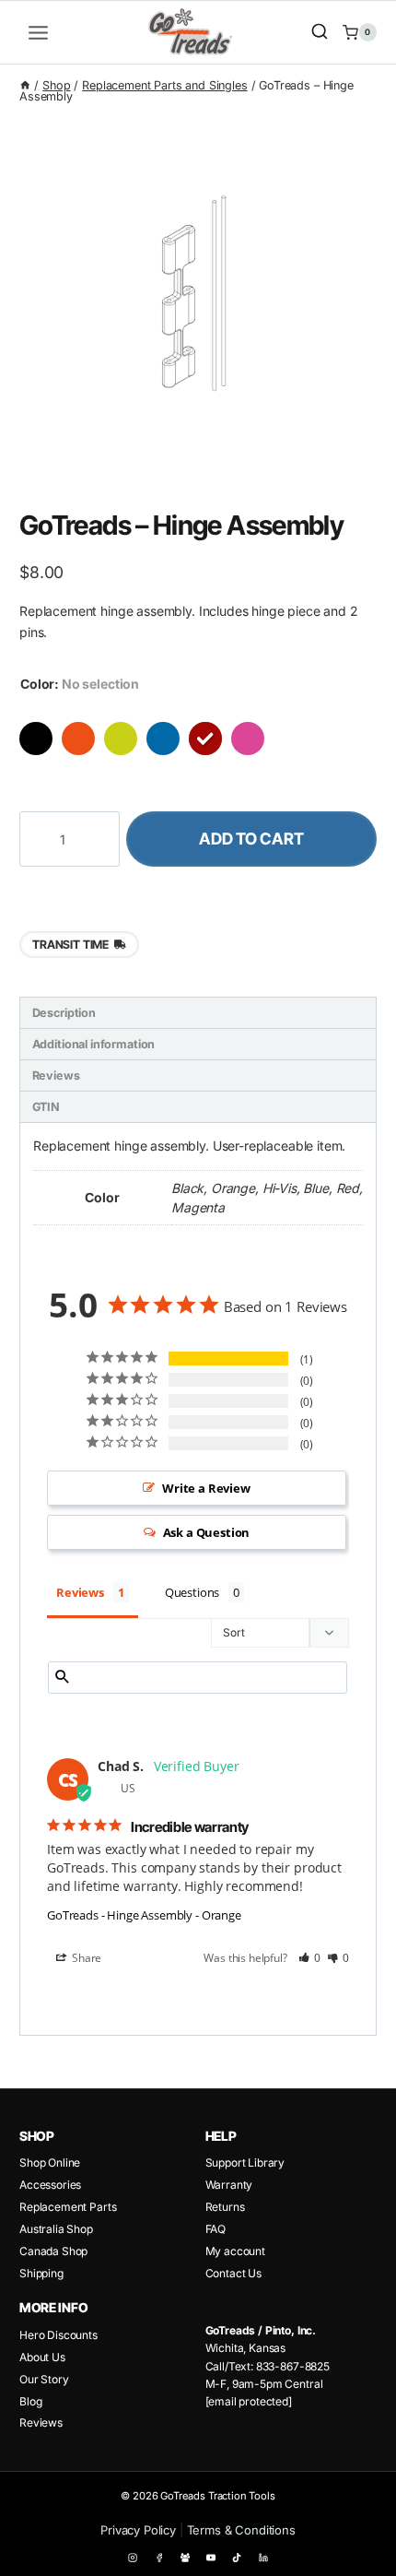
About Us (42, 2357)
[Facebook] (159, 2558)
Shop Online (50, 2162)
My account (235, 2251)
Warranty (229, 2185)
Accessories (50, 2185)
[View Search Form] (320, 32)
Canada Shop (53, 2251)
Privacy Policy (138, 2530)
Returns (225, 2207)
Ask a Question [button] (207, 1532)
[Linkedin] (262, 2558)
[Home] (25, 85)
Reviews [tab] (56, 1075)
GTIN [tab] (46, 1107)
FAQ (216, 2229)
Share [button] (85, 1958)
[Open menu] (39, 32)
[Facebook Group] (185, 2558)
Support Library (245, 2162)
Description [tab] (64, 1013)
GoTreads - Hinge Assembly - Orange (144, 1915)
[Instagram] (133, 2558)
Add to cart (251, 839)
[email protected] (249, 2401)
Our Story (44, 2379)
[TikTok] (237, 2558)
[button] (310, 1958)
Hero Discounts (58, 2335)
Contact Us (233, 2273)
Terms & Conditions (241, 2530)
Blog (30, 2401)
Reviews (41, 2422)
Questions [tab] (192, 1592)
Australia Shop (56, 2229)
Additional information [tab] (94, 1044)
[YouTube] (211, 2558)
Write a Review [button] (206, 1488)
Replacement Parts (68, 2207)
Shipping (41, 2273)
